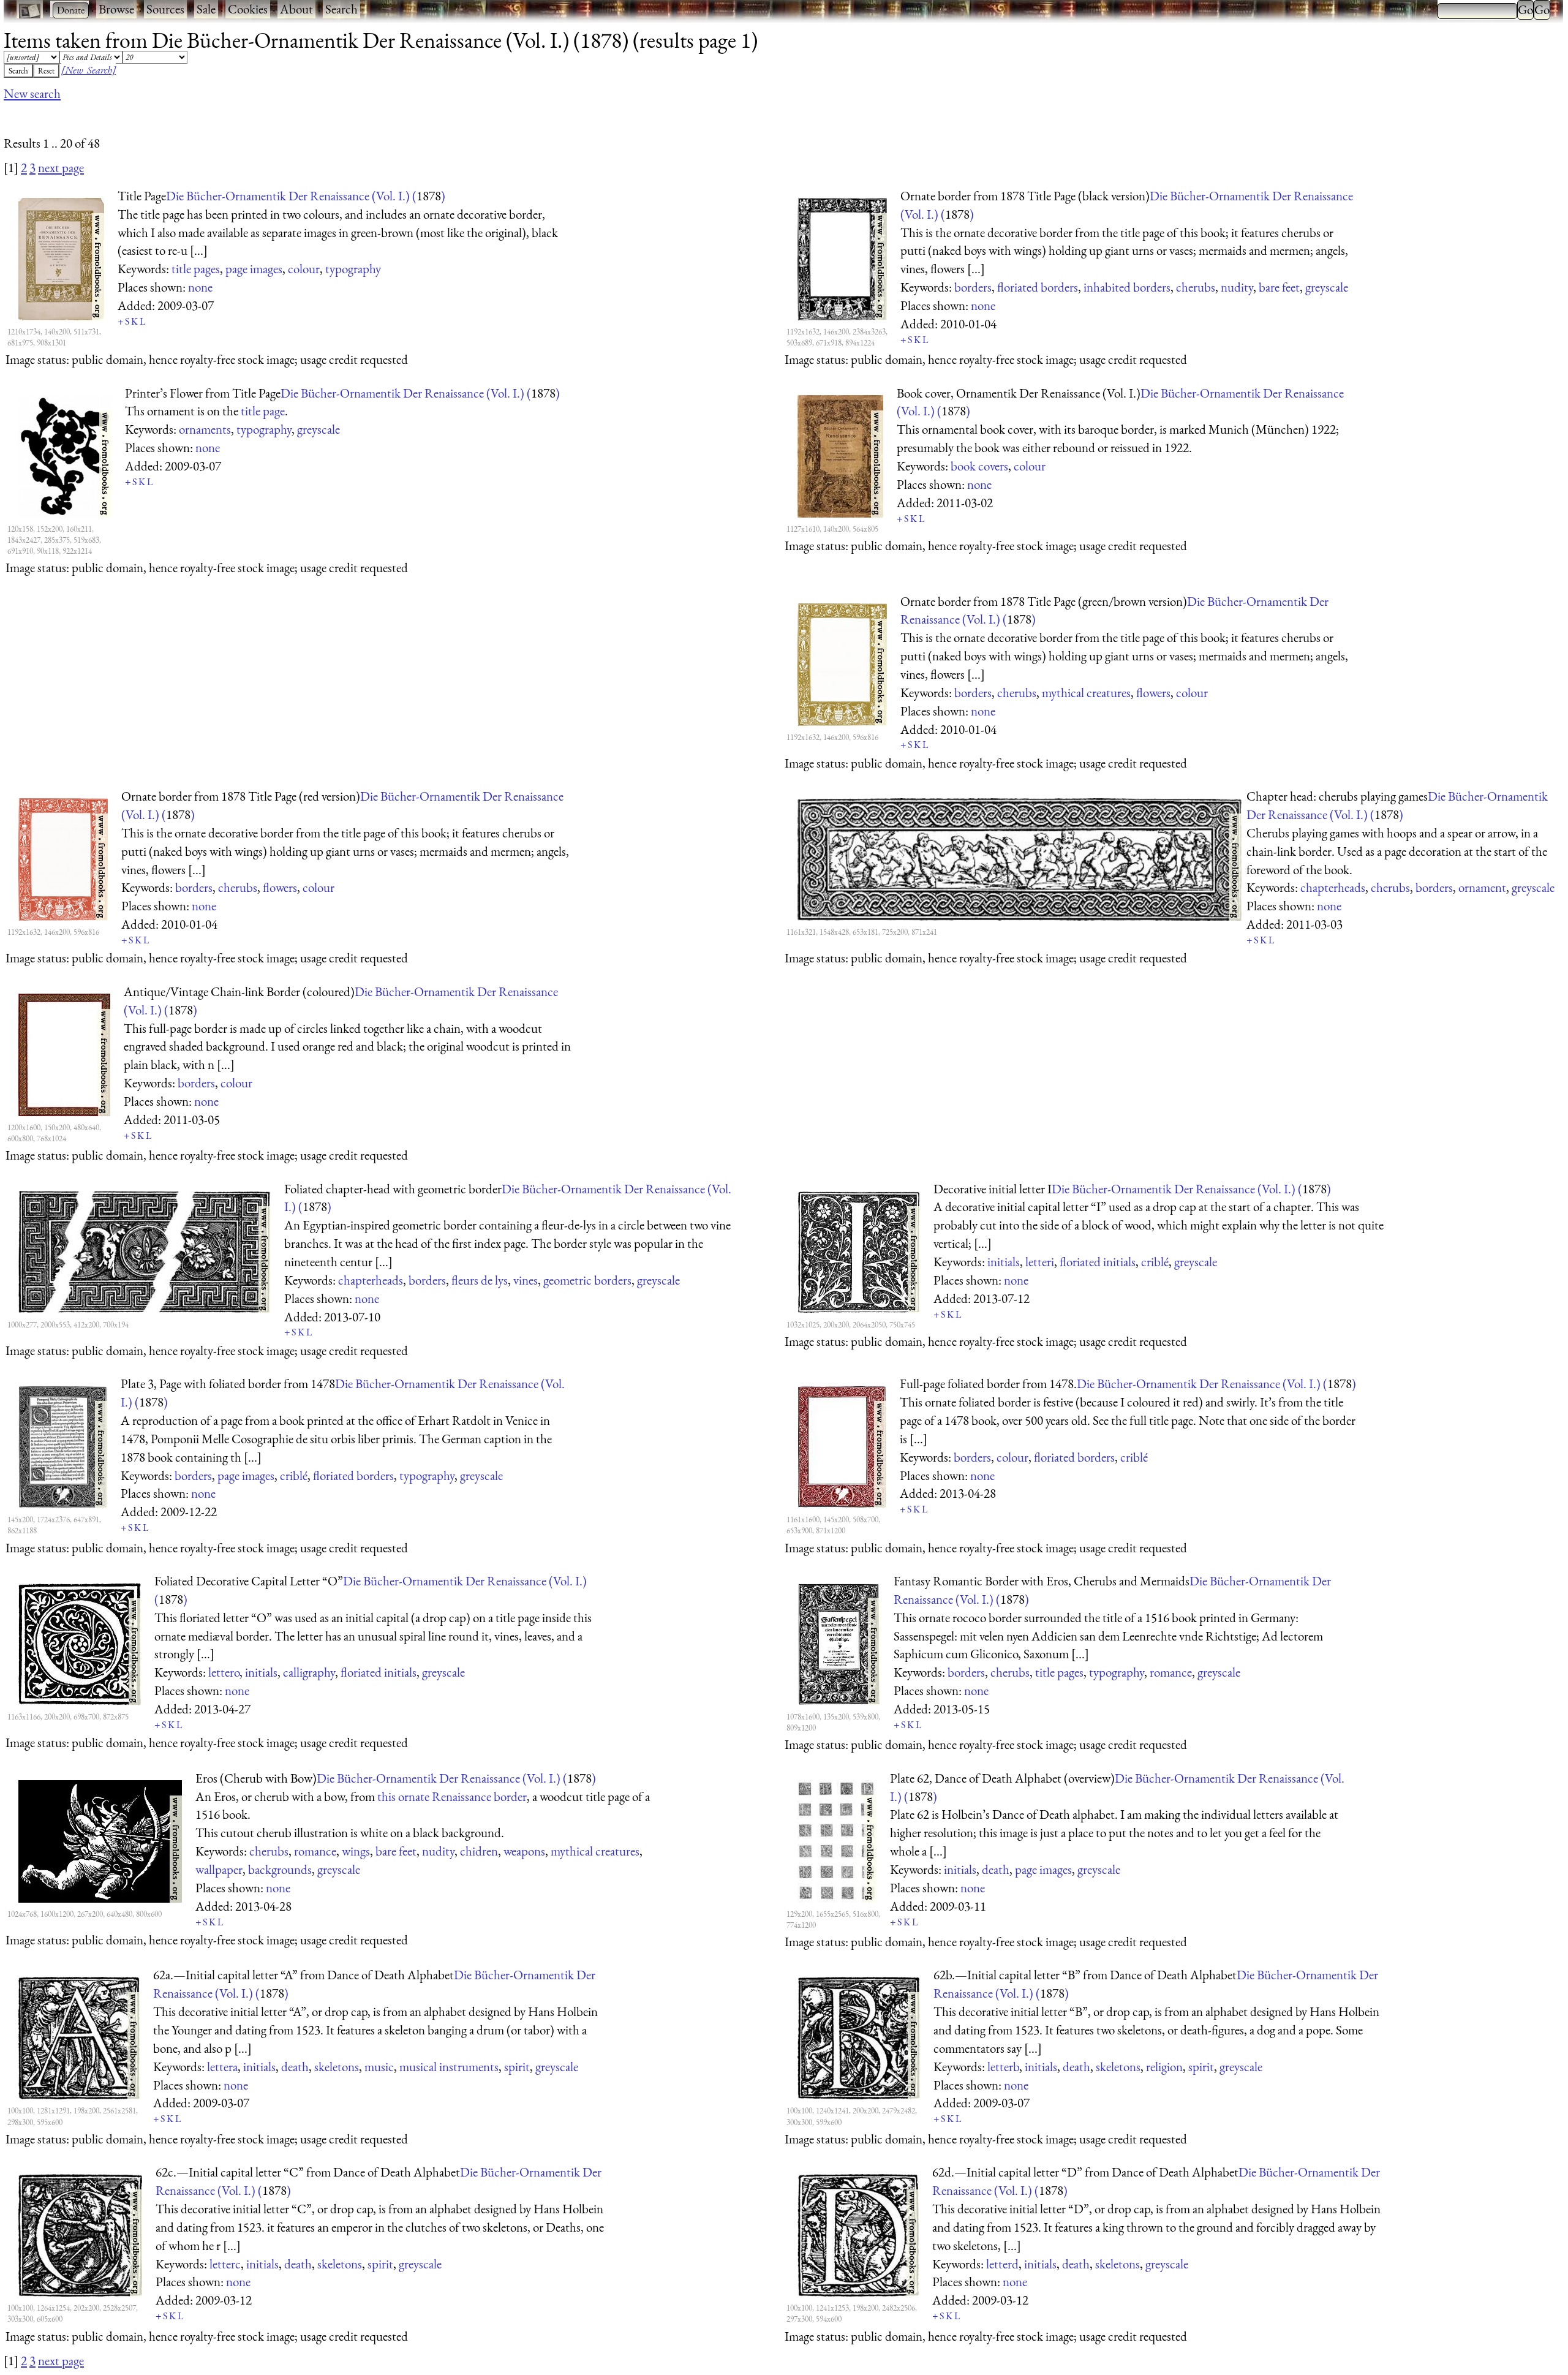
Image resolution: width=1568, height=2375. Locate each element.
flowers (1153, 693)
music (379, 2067)
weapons (524, 1851)
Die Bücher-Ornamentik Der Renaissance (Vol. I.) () (306, 196)
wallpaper (219, 1869)
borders (973, 287)
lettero (224, 1672)
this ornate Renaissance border (452, 1796)
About (296, 9)
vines (526, 1280)
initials (1004, 1262)
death (996, 1869)
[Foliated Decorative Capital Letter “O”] (80, 1642)
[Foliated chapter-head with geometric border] (145, 1250)
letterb (1003, 2067)
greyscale (1327, 287)
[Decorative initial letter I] (859, 1250)
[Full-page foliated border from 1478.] (842, 1444)
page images (254, 269)
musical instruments (449, 2067)
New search (32, 93)
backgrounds (280, 1869)
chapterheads (1333, 887)
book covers (979, 466)
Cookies (248, 9)
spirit (517, 2067)
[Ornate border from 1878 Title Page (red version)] (63, 857)
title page (263, 411)
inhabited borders (1127, 287)
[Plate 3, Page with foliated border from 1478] (63, 1444)
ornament (1482, 887)
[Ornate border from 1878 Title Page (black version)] (842, 257)
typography (353, 269)
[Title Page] (61, 257)
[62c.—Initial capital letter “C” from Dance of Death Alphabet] (80, 2233)
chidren (479, 1851)
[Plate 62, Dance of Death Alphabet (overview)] (837, 1839)
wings (356, 1851)
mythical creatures (1086, 693)
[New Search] (89, 70)
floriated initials (1098, 1262)
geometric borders (587, 1280)
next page (61, 168)
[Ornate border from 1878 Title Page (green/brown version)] (842, 662)
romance (1171, 1672)
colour (304, 269)
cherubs (1196, 287)
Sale (206, 9)
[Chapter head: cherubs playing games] (1015, 857)
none (200, 287)
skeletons (337, 2067)
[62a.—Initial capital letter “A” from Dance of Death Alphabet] (79, 2036)
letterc (225, 2264)
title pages (196, 269)
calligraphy (309, 1672)
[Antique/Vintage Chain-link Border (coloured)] (64, 1052)
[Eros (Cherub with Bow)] (100, 1839)
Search (341, 9)
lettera (222, 2067)
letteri (1040, 1262)
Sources (165, 9)
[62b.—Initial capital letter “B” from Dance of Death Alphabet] (859, 2036)
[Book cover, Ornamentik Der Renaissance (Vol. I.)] (840, 454)
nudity (1237, 287)
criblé (1155, 1262)
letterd (1002, 2264)
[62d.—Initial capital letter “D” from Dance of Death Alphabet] (858, 2233)
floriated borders (1038, 287)
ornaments (205, 429)
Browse (116, 9)
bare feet (1279, 287)
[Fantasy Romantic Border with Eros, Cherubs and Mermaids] (839, 1642)
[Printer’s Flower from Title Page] (65, 454)
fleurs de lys (480, 1280)
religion (1164, 2067)
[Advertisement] (227, 118)
